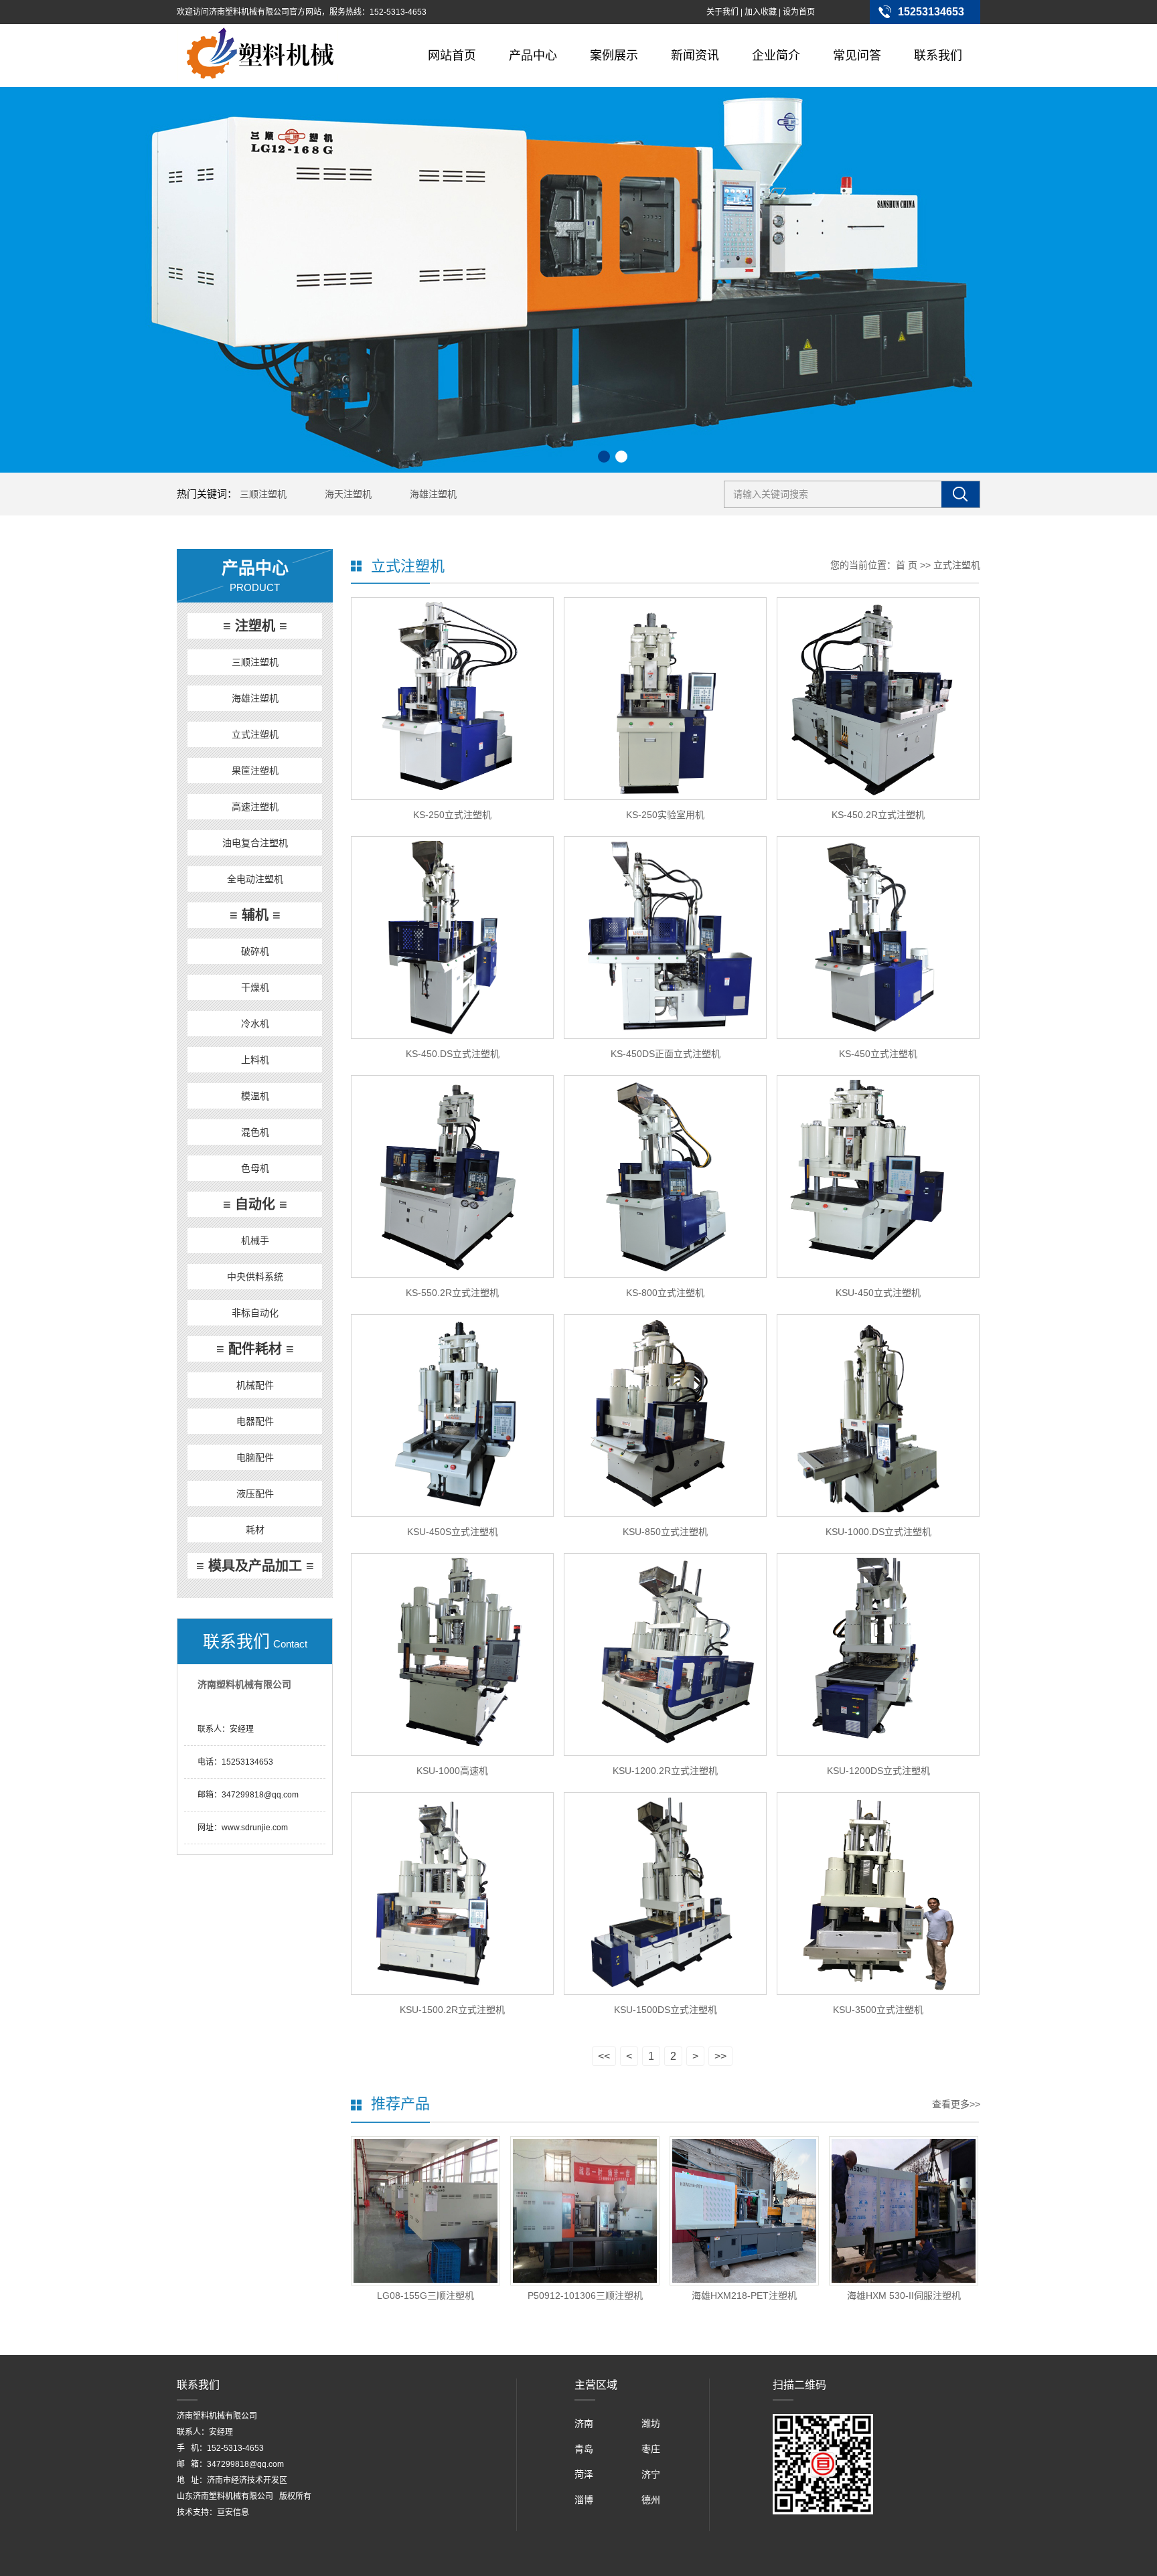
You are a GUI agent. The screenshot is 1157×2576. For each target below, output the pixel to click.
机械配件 (255, 1385)
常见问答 (857, 56)
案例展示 (614, 56)
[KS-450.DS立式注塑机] (452, 938)
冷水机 (255, 1024)
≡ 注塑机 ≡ (255, 626)
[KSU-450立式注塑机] (878, 1177)
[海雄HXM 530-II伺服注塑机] (904, 2211)
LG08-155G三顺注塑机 (426, 2296)
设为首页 (799, 12)
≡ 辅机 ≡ (255, 915)
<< (604, 2056)
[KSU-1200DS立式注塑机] (878, 1655)
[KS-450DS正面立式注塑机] (665, 938)
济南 (584, 2423)
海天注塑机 (348, 494)
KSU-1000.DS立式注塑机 (878, 1532)
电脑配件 (255, 1457)
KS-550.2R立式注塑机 (452, 1293)
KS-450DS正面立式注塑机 (666, 1054)
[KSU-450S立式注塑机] (452, 1416)
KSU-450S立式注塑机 (453, 1532)
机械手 (255, 1240)
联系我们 (938, 56)
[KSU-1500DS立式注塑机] (665, 1894)
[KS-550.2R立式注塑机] (452, 1177)
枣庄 (651, 2449)
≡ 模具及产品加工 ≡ (255, 1566)
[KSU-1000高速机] (452, 1655)
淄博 (584, 2500)
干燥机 (255, 987)
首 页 (907, 565)
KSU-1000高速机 (452, 1771)
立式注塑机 (255, 734)
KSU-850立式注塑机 (665, 1532)
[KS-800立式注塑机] (665, 1177)
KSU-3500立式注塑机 (878, 2010)
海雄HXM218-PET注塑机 (744, 2296)
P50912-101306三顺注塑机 (585, 2296)
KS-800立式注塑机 (665, 1293)
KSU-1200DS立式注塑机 (878, 1771)
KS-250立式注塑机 (452, 815)
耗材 (255, 1530)
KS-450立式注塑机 (878, 1054)
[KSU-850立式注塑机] (665, 1416)
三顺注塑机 (263, 494)
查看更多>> (956, 2104)
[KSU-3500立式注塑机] (878, 1894)
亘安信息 (233, 2512)
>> (720, 2056)
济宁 (651, 2474)
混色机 (255, 1132)
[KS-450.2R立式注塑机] (878, 699)
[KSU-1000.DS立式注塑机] (878, 1416)
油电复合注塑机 (255, 843)
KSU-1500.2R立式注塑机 (452, 2010)
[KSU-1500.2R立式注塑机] (452, 1894)
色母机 (255, 1168)
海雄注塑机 (433, 494)
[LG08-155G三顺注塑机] (426, 2211)
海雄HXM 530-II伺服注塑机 (904, 2296)
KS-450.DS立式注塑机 (453, 1054)
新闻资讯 (695, 56)
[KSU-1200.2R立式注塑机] (665, 1655)
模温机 (255, 1096)
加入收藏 (761, 12)
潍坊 (651, 2423)
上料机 (255, 1060)
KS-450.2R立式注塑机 (878, 815)
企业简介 (776, 56)
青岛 (584, 2449)
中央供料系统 (255, 1277)
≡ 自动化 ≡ (255, 1204)
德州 (651, 2500)
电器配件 (255, 1421)
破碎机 (255, 951)
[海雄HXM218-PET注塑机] (744, 2211)
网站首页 (452, 56)
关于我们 (722, 12)
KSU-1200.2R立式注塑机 (665, 1771)
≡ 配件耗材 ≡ (255, 1349)
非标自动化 (255, 1313)
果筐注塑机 (255, 771)
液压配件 (255, 1494)
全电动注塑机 (255, 879)
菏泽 (584, 2474)
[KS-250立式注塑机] (452, 699)
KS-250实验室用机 (665, 815)
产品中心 (533, 56)
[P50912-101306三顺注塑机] (585, 2211)
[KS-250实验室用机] (665, 699)
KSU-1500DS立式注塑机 (666, 2010)
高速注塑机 (255, 807)
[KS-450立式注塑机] (878, 938)
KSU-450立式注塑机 (878, 1293)
